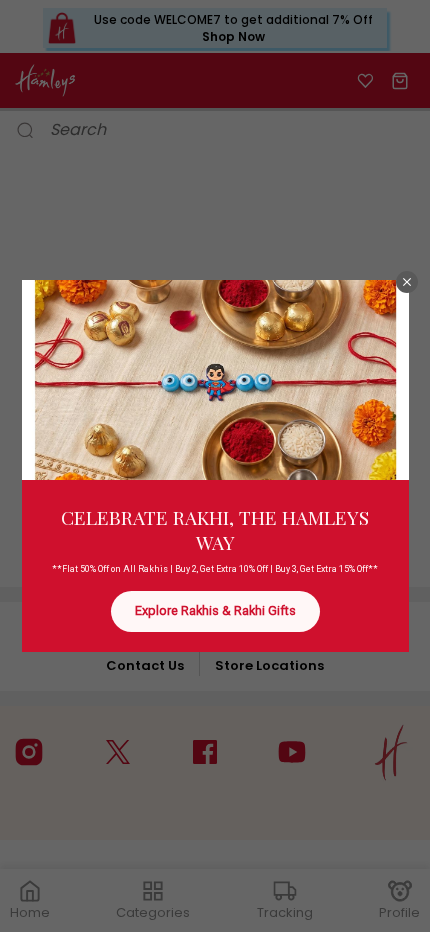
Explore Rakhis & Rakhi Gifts (215, 610)
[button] (407, 282)
